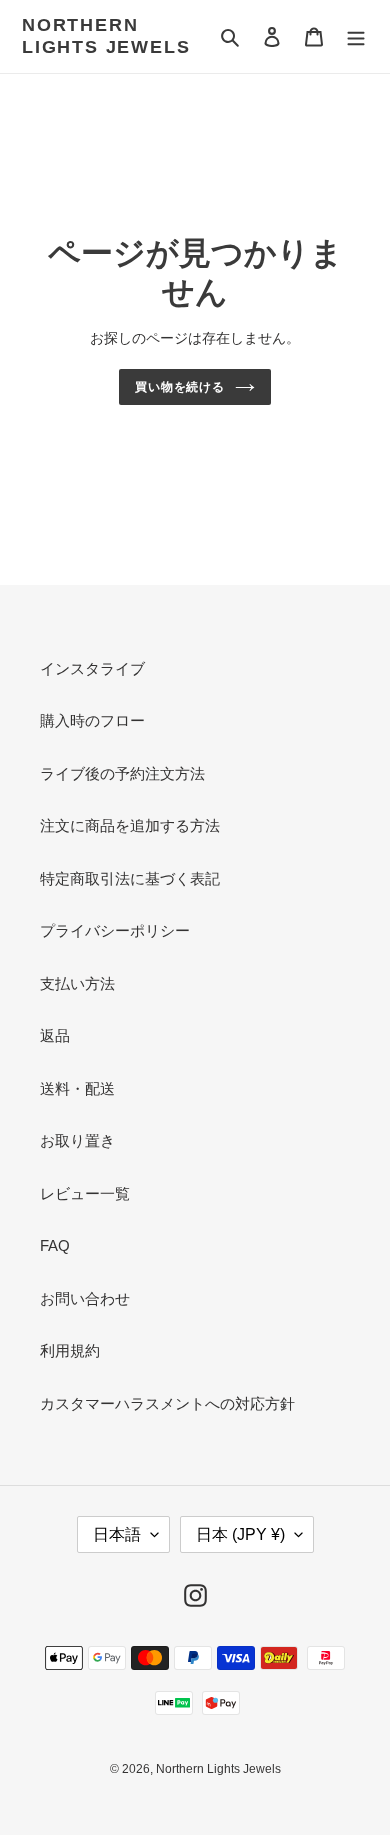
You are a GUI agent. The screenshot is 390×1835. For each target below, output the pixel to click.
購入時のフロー (92, 720)
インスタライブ (92, 668)
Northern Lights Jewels (106, 36)
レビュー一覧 (85, 1193)
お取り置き (77, 1140)
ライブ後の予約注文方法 (122, 773)
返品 (55, 1035)
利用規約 (70, 1350)
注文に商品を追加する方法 (130, 825)
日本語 (117, 1534)
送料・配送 (77, 1088)
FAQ (55, 1245)
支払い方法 (77, 983)
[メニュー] (356, 36)
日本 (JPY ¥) (240, 1534)
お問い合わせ (85, 1298)
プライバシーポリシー (115, 930)
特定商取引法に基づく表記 (130, 878)
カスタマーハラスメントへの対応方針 (167, 1403)
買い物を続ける (180, 387)
